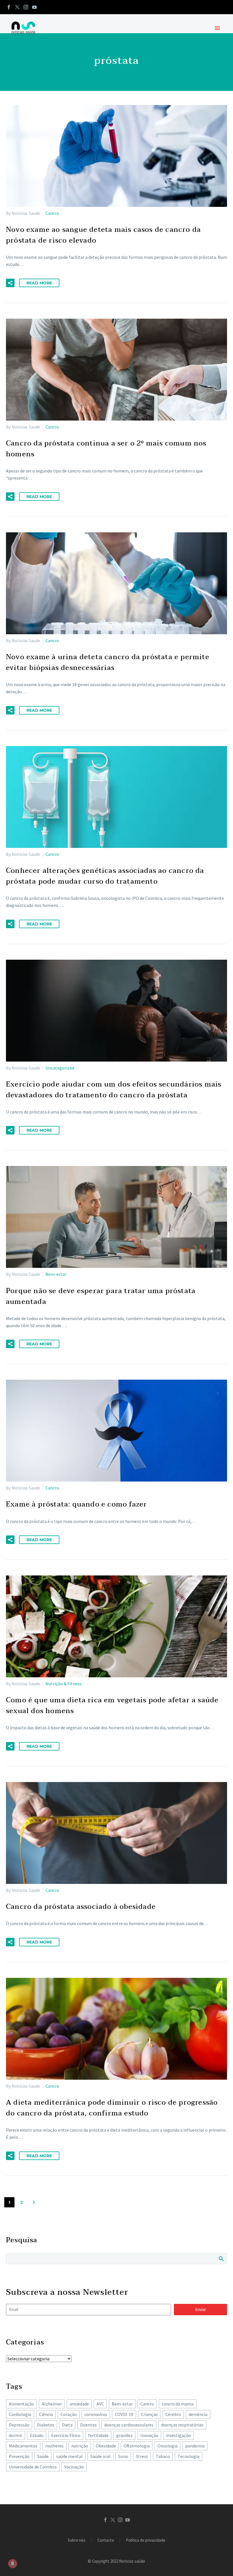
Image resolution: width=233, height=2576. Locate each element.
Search (221, 2258)
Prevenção (19, 2456)
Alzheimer (52, 2404)
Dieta (67, 2425)
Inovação (149, 2435)
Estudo (37, 2435)
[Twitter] (17, 7)
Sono (123, 2456)
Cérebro (173, 2414)
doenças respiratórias (182, 2425)
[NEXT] (34, 2202)
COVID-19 (124, 2414)
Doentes (88, 2425)
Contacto (106, 2540)
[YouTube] (34, 7)
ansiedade (79, 2404)
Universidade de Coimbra (33, 2467)
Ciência (46, 2414)
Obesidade (106, 2446)
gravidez (124, 2435)
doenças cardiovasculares (129, 2425)
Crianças (149, 2414)
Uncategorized (60, 1068)
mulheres (54, 2446)
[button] (10, 283)
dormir (15, 2435)
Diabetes (46, 2425)
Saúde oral (100, 2456)
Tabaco (163, 2456)
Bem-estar (56, 1274)
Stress (142, 2456)
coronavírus (96, 2414)
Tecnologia (189, 2456)
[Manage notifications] (13, 2564)
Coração (69, 2414)
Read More (39, 283)
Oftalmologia (137, 2446)
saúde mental (69, 2456)
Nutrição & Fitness (64, 1684)
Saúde (43, 2456)
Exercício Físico (66, 2435)
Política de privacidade (146, 2540)
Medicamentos (23, 2446)
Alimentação (21, 2404)
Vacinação (74, 2467)
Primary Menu (217, 28)
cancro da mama (178, 2404)
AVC (100, 2404)
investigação (178, 2435)
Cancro (52, 213)
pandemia (195, 2446)
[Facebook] (9, 7)
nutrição (80, 2446)
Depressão (19, 2425)
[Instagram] (26, 7)
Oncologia (168, 2446)
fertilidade (98, 2435)
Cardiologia (20, 2414)
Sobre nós (77, 2540)
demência (198, 2414)
